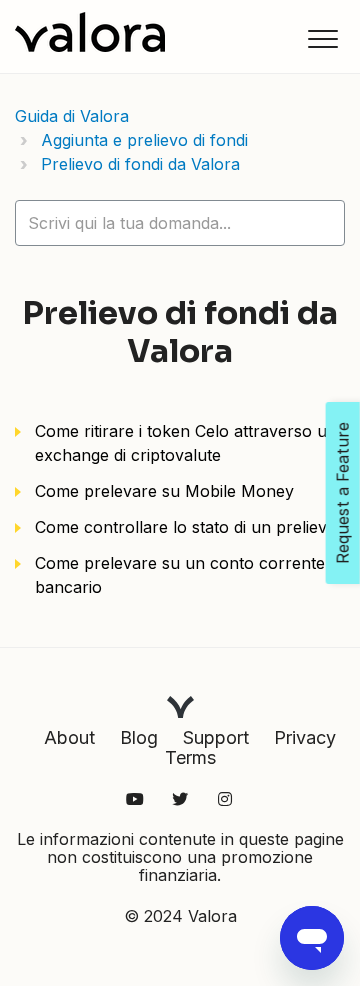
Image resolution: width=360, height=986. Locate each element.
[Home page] (90, 32)
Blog (139, 737)
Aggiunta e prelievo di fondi (144, 140)
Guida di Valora (72, 116)
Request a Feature (343, 493)
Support (216, 737)
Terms (190, 757)
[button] (322, 38)
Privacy (305, 737)
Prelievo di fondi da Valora (140, 164)
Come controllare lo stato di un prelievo (186, 527)
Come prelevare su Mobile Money (164, 491)
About (69, 737)
